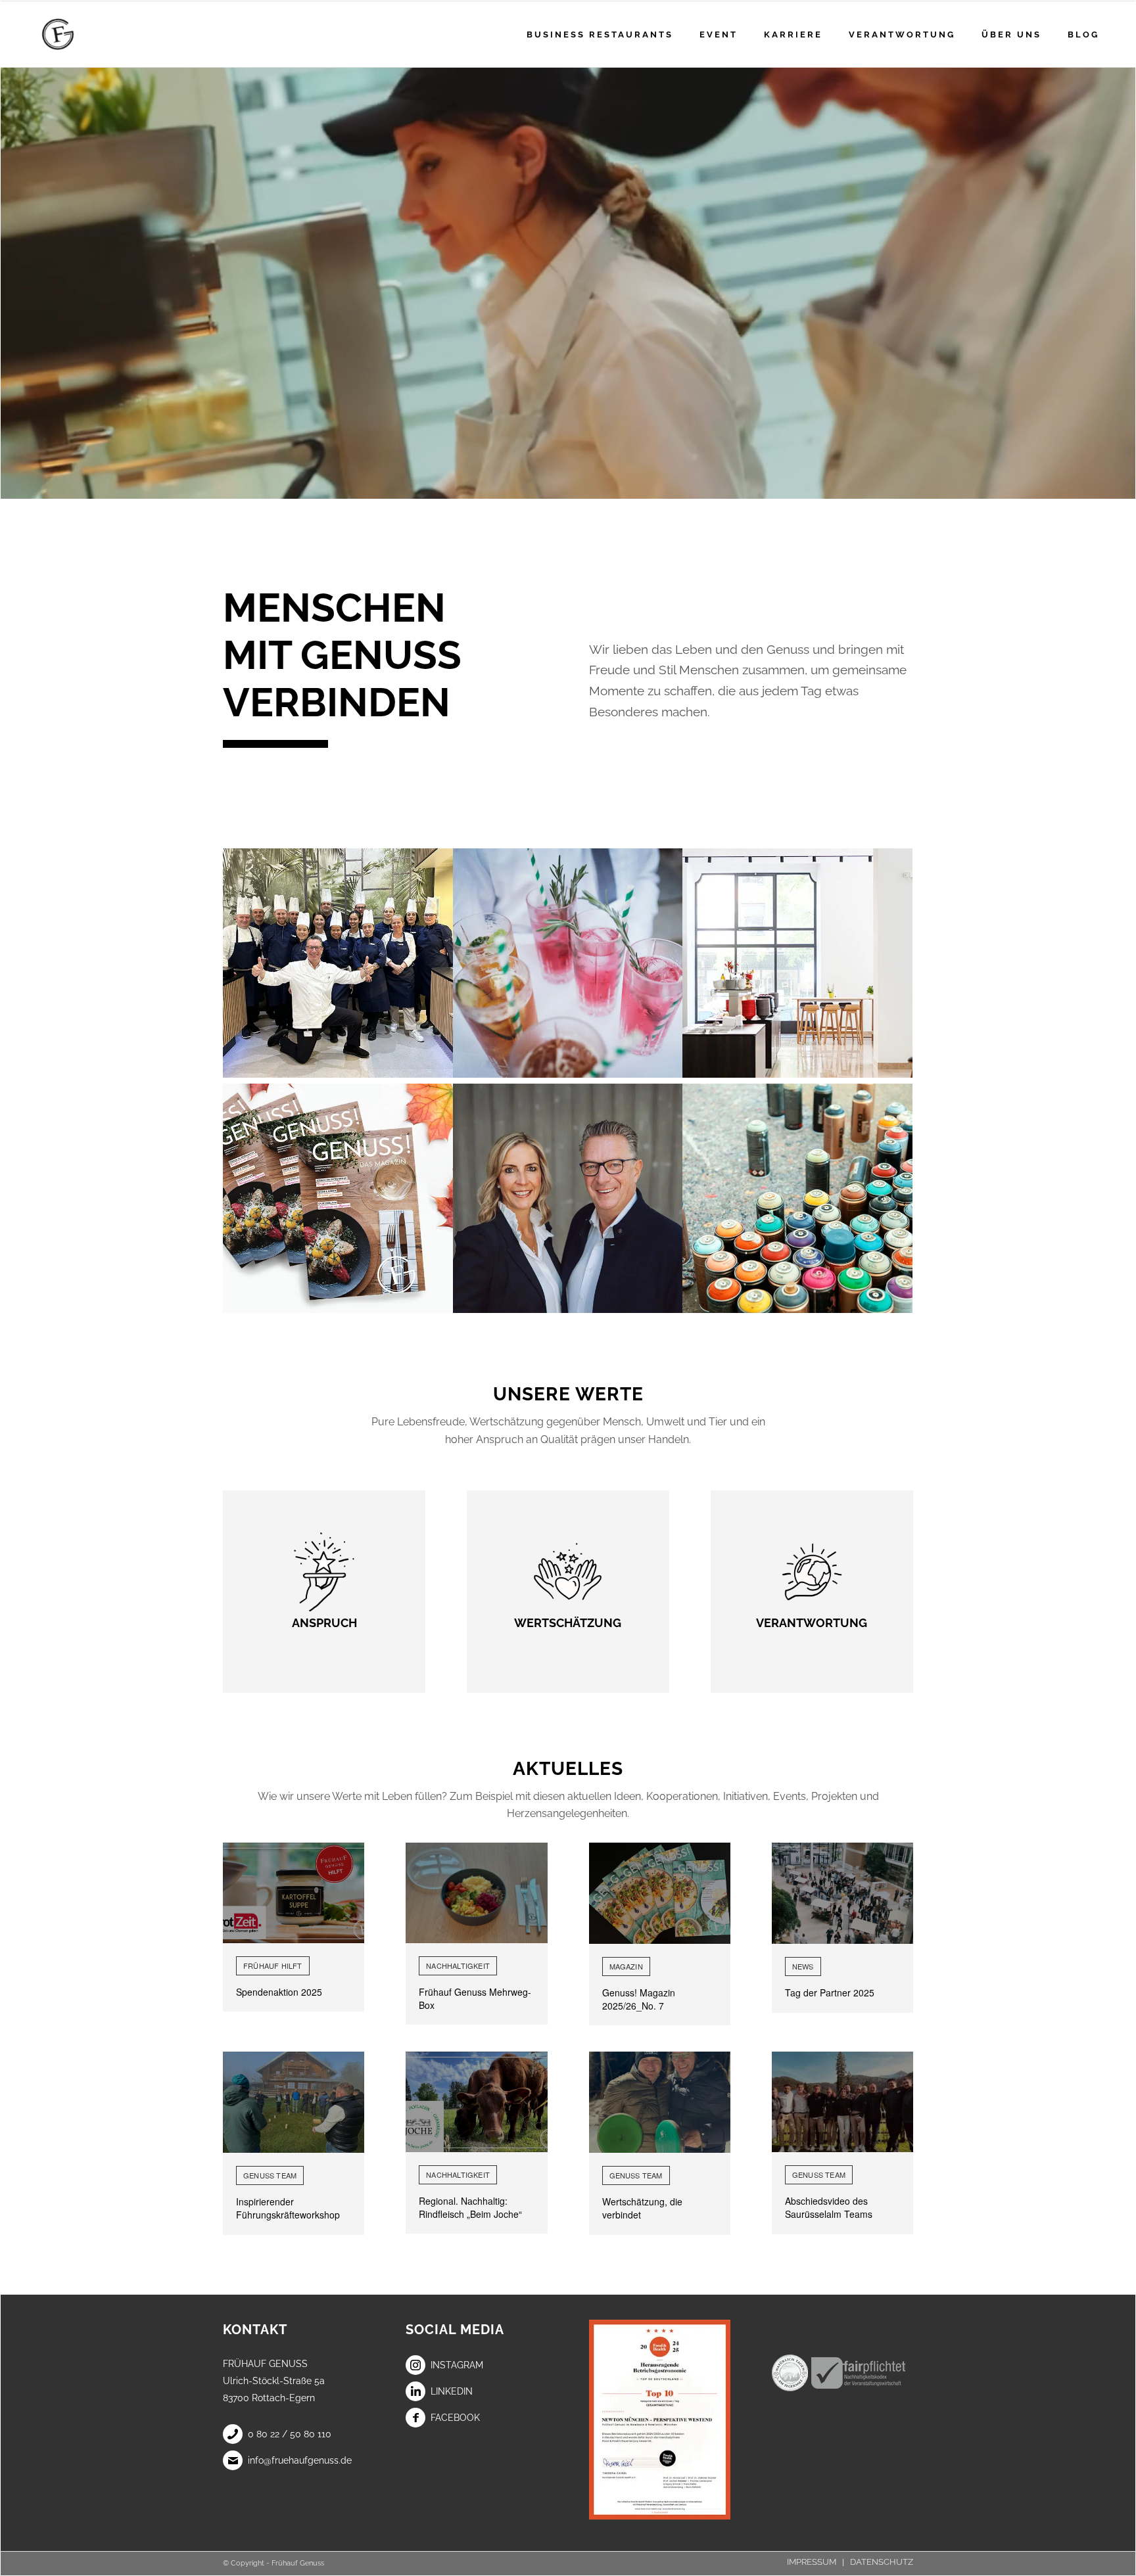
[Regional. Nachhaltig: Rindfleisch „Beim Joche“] (476, 2102)
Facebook (455, 2418)
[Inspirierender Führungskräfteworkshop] (294, 2102)
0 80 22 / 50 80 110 (290, 2434)
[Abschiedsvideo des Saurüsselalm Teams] (842, 2102)
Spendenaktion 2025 (279, 1992)
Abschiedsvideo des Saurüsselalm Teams (829, 2207)
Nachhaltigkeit (458, 1966)
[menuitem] (600, 34)
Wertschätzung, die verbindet (642, 2208)
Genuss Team (270, 2175)
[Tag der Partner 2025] (842, 1893)
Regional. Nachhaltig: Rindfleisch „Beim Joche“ (470, 2207)
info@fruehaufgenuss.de (300, 2460)
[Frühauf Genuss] (79, 34)
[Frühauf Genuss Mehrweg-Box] (476, 1893)
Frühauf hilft (273, 1966)
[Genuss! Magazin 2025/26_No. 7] (660, 1893)
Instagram (457, 2365)
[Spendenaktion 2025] (294, 1893)
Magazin (626, 1966)
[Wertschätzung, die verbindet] (660, 2102)
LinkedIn (452, 2391)
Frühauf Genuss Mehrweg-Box (475, 1998)
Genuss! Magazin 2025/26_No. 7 (639, 1999)
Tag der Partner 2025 (830, 1992)
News (803, 1966)
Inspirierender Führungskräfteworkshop (288, 2208)
